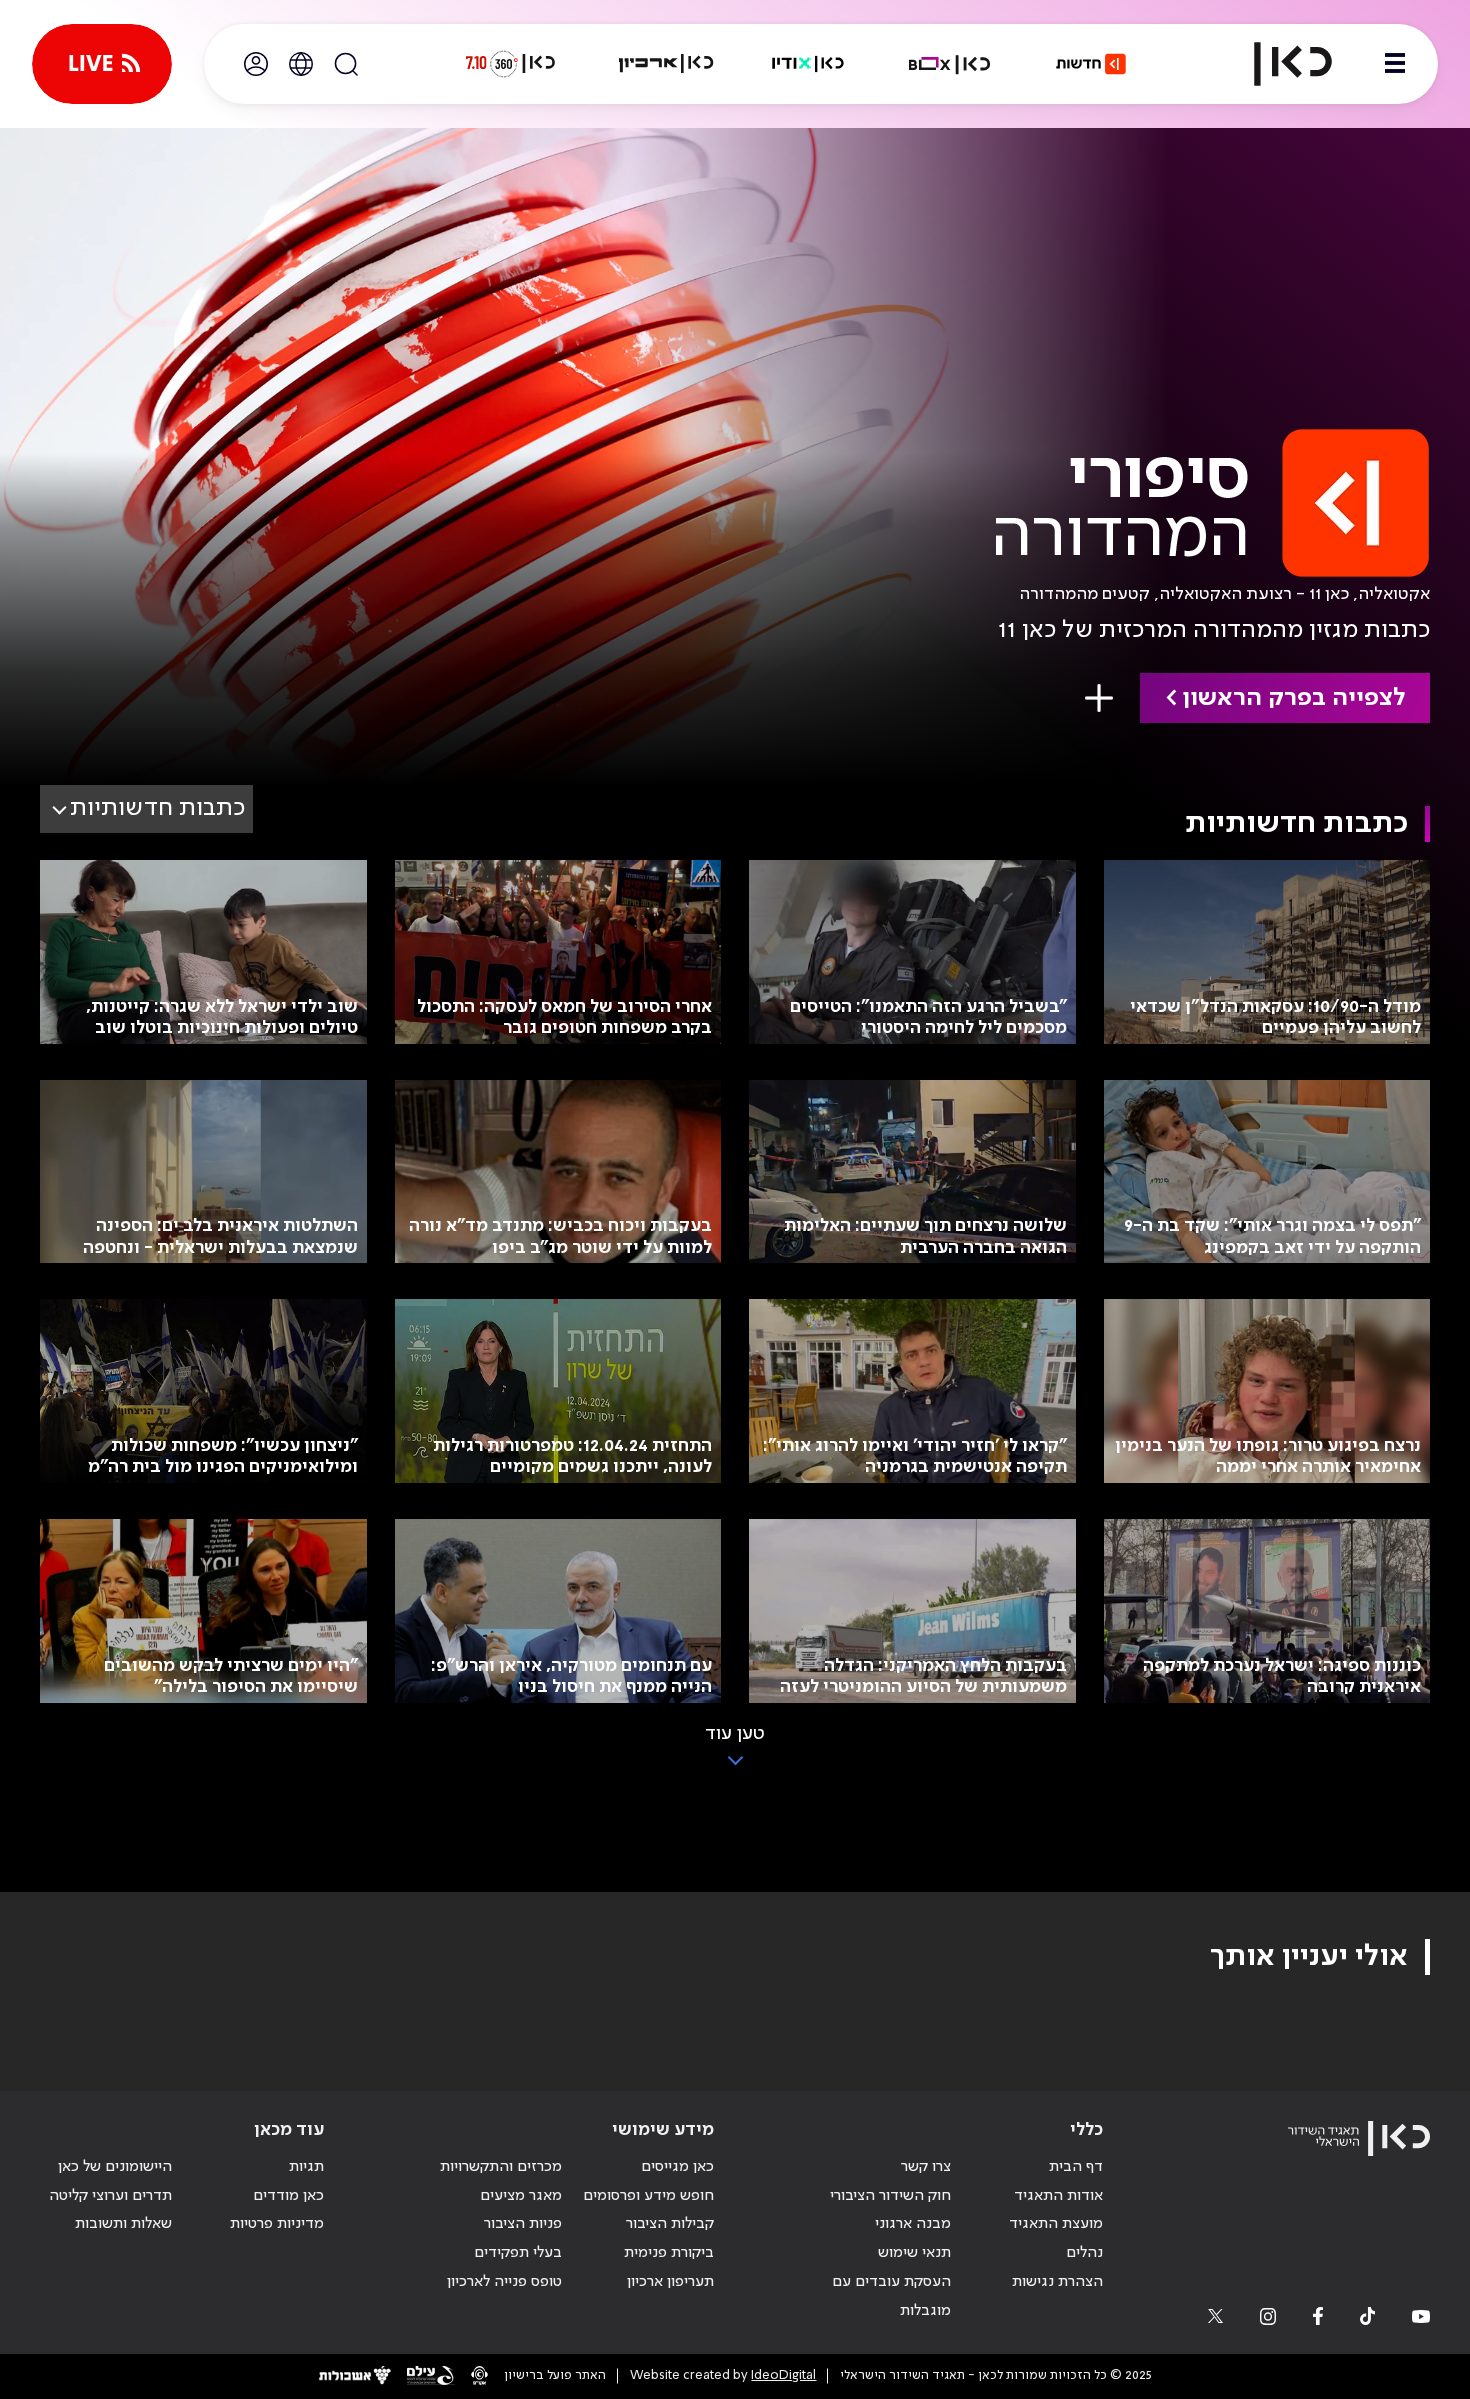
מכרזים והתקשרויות (501, 2167)
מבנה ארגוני (913, 2224)
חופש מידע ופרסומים (648, 2196)
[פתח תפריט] (1395, 64)
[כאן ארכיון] (666, 64)
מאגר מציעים (521, 2196)
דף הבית (1076, 2167)
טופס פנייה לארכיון (504, 2282)
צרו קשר (926, 2167)
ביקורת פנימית (669, 2253)
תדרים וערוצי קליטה (110, 2196)
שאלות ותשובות (123, 2224)
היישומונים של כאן (115, 2167)
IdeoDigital (783, 2375)
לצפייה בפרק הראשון (1293, 698)
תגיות (306, 2167)
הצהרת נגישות (1057, 2282)
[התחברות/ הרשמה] (256, 64)
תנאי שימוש (914, 2253)
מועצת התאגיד (1056, 2224)
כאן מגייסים (677, 2167)
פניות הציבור (523, 2224)
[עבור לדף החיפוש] (346, 64)
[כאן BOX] (950, 64)
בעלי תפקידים (518, 2253)
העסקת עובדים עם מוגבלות (891, 2296)
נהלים (1084, 2253)
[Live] (102, 64)
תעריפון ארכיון (670, 2281)
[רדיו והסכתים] (808, 64)
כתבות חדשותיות (157, 808)
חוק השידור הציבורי (890, 2196)
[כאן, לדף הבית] (1276, 64)
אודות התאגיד (1058, 2196)
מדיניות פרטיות (277, 2224)
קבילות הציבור (670, 2224)
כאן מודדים (288, 2196)
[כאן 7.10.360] (510, 64)
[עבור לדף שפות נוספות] (301, 64)
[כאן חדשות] (1091, 64)
